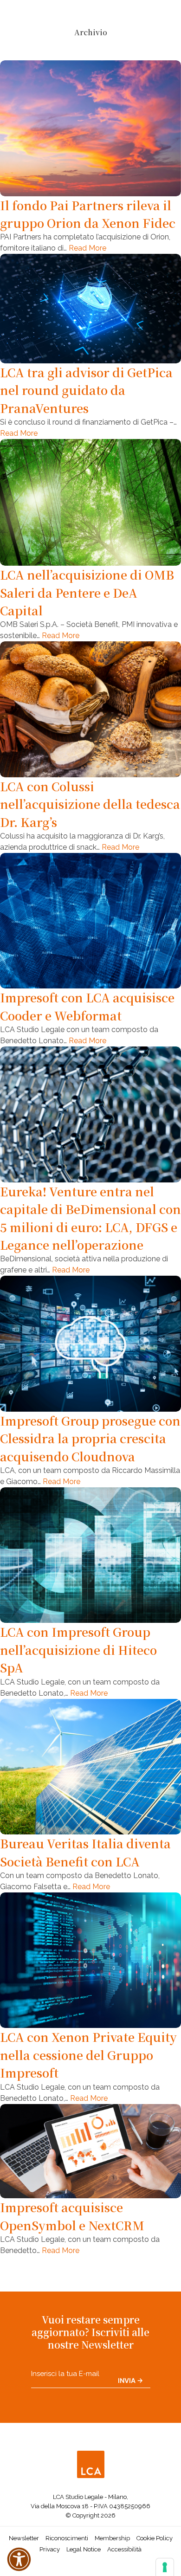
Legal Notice (84, 2549)
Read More (87, 248)
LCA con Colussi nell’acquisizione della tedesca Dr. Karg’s (90, 804)
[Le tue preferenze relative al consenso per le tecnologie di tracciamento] (165, 2567)
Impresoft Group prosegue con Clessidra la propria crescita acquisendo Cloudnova (90, 1438)
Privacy (50, 2549)
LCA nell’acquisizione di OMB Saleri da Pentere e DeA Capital (87, 592)
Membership (112, 2538)
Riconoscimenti (67, 2538)
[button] (19, 2559)
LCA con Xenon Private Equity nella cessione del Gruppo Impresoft (88, 2055)
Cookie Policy (155, 2538)
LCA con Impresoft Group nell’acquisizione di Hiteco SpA (78, 1650)
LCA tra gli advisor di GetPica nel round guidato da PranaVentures (86, 390)
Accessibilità (124, 2549)
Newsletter (24, 2538)
